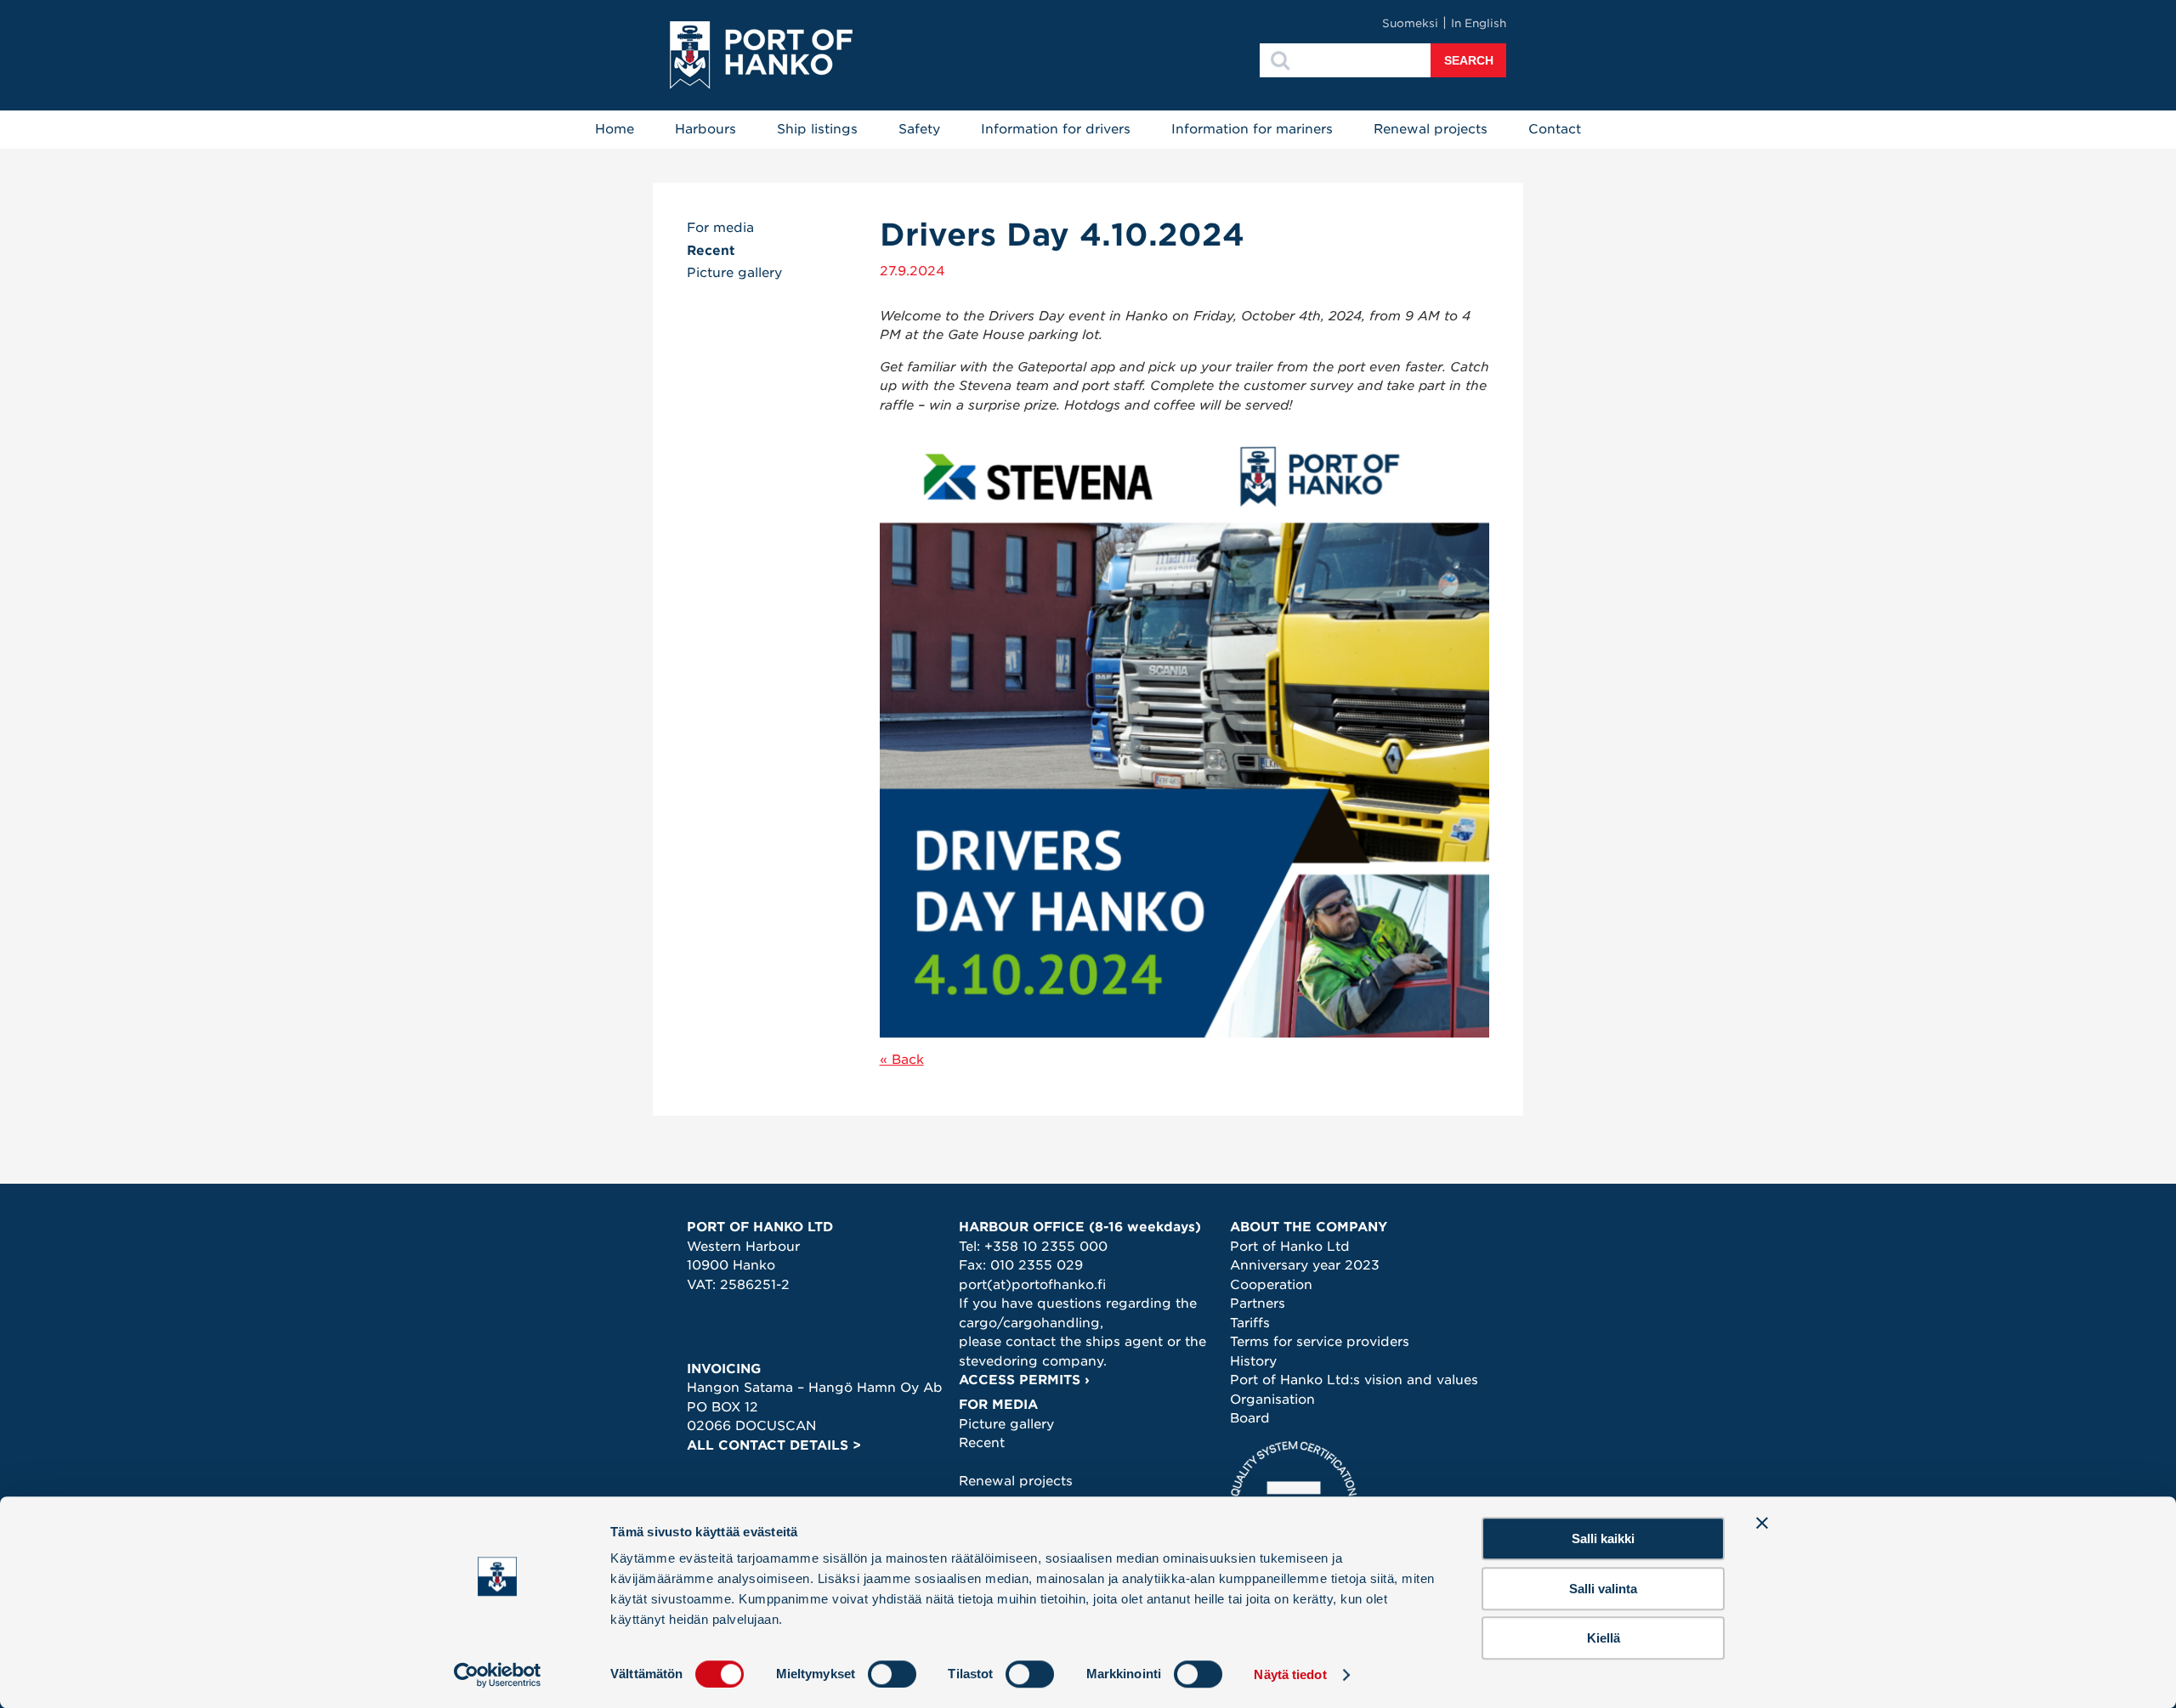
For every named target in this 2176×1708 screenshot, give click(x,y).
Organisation (1272, 1400)
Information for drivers (1056, 129)
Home (615, 129)
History (1253, 1361)
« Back (902, 1060)
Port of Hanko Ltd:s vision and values (1354, 1380)
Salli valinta (1603, 1589)
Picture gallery (734, 273)
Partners (1258, 1304)
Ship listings (817, 129)
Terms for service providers (1320, 1342)
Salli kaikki (1603, 1538)
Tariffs (1250, 1323)
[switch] (892, 1674)
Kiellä (1604, 1638)
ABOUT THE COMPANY (1309, 1227)
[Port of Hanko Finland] (761, 55)
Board (1250, 1418)
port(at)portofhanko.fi (1032, 1285)
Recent (711, 251)
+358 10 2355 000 (1046, 1247)
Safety (919, 129)
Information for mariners (1252, 129)
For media (720, 228)
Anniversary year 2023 (1305, 1265)
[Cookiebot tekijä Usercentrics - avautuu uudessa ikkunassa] (498, 1675)
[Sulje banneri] (1762, 1523)
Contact (1555, 129)
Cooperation (1271, 1285)
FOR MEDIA (998, 1405)
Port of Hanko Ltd (1290, 1247)
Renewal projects (1431, 129)
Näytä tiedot (1290, 1674)
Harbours (705, 129)
